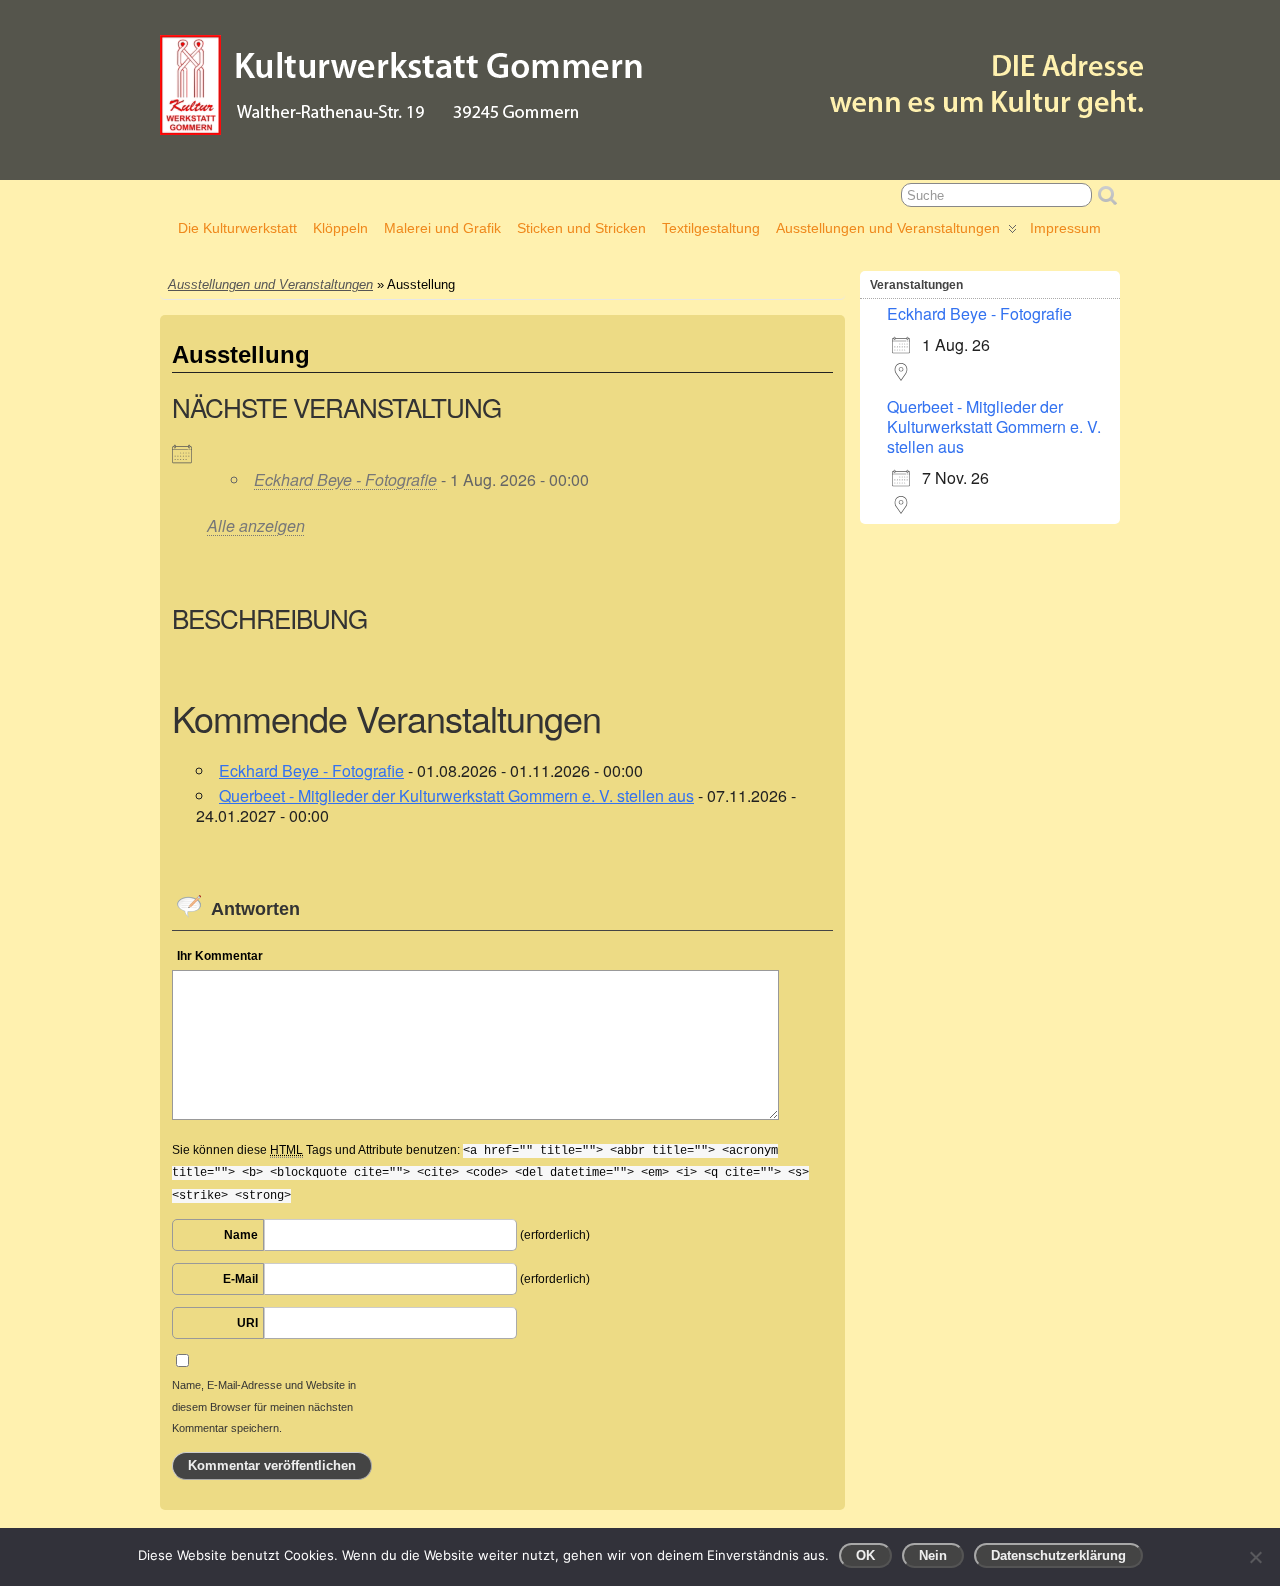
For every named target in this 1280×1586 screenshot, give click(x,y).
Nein (933, 1555)
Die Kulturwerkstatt (237, 228)
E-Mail (240, 1279)
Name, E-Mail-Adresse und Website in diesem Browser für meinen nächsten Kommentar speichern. (264, 1406)
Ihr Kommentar (220, 956)
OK (865, 1555)
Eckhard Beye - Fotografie (345, 479)
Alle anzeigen (256, 525)
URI (247, 1323)
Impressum (1065, 228)
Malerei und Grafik (442, 228)
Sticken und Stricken (581, 228)
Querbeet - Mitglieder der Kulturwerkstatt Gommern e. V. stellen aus (456, 795)
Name (241, 1235)
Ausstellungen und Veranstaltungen (888, 228)
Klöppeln (340, 228)
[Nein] (1255, 1557)
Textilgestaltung (711, 228)
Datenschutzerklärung (1058, 1555)
